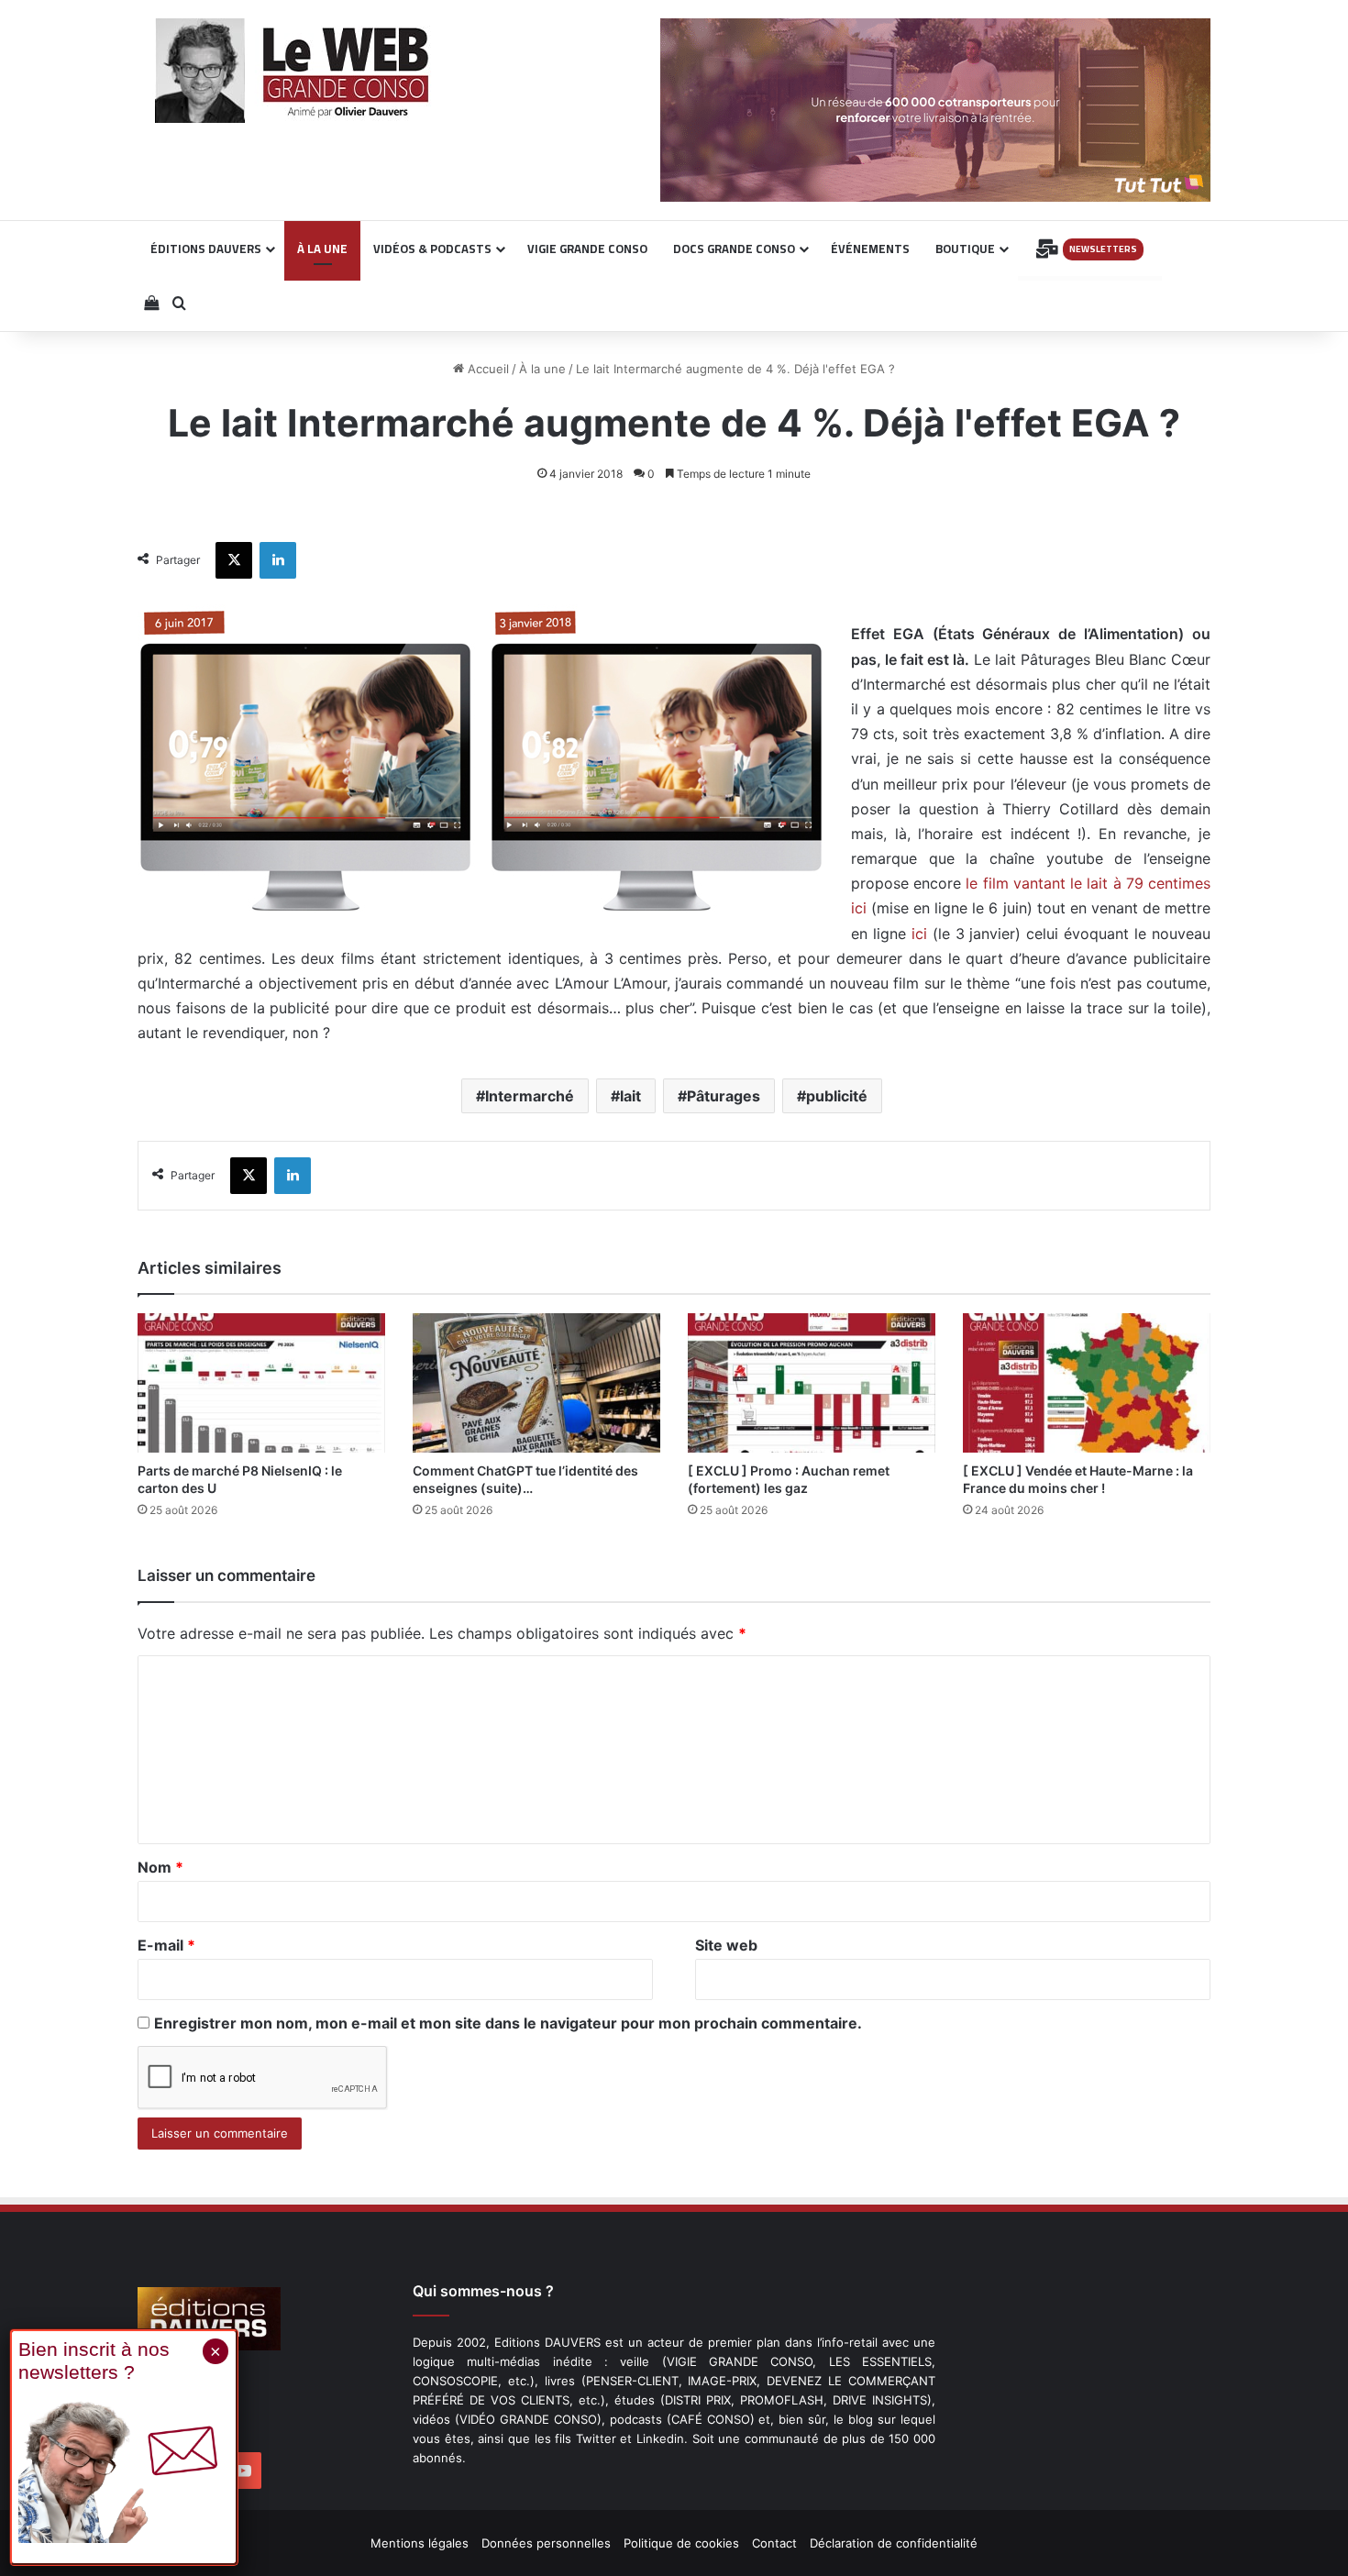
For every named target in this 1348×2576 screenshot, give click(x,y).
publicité (837, 1096)
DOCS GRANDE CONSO (734, 249)
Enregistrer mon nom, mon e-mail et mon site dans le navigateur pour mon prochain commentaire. (508, 2023)
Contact (774, 2543)
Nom (160, 1867)
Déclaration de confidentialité (894, 2543)
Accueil (486, 369)
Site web (726, 1945)
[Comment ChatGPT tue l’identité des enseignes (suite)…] (536, 1383)
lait (630, 1096)
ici (919, 934)
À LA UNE (322, 249)
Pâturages (724, 1096)
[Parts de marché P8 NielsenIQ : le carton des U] (261, 1383)
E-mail (166, 1945)
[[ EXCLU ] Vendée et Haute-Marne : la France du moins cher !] (1087, 1383)
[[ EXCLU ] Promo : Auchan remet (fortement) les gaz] (812, 1383)
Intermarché (530, 1096)
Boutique (965, 249)
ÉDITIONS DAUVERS (206, 249)
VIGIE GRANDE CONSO (587, 249)
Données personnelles (546, 2543)
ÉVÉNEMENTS (870, 249)
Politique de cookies (681, 2543)
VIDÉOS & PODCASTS (432, 249)
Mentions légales (420, 2543)
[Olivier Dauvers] (293, 71)
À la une (542, 369)
